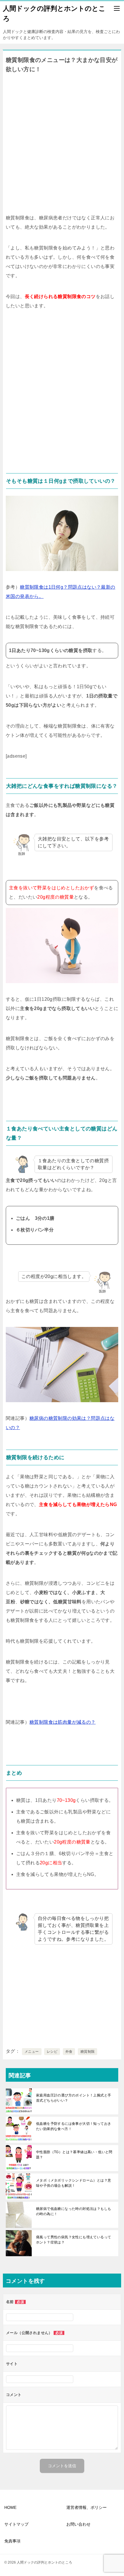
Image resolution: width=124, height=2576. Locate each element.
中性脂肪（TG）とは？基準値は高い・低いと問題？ (74, 2155)
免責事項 (12, 2541)
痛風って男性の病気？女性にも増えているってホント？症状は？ (74, 2240)
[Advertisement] (62, 142)
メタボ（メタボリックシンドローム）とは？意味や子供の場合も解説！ (74, 2183)
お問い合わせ (78, 2524)
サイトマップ (16, 2524)
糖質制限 (88, 2052)
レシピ (52, 2052)
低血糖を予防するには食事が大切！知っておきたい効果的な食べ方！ (74, 2126)
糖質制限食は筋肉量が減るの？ (63, 1722)
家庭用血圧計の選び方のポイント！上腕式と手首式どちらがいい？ (74, 2098)
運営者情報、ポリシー (87, 2507)
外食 (69, 2052)
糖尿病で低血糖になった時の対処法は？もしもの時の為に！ (74, 2211)
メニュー (32, 2052)
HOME (10, 2507)
